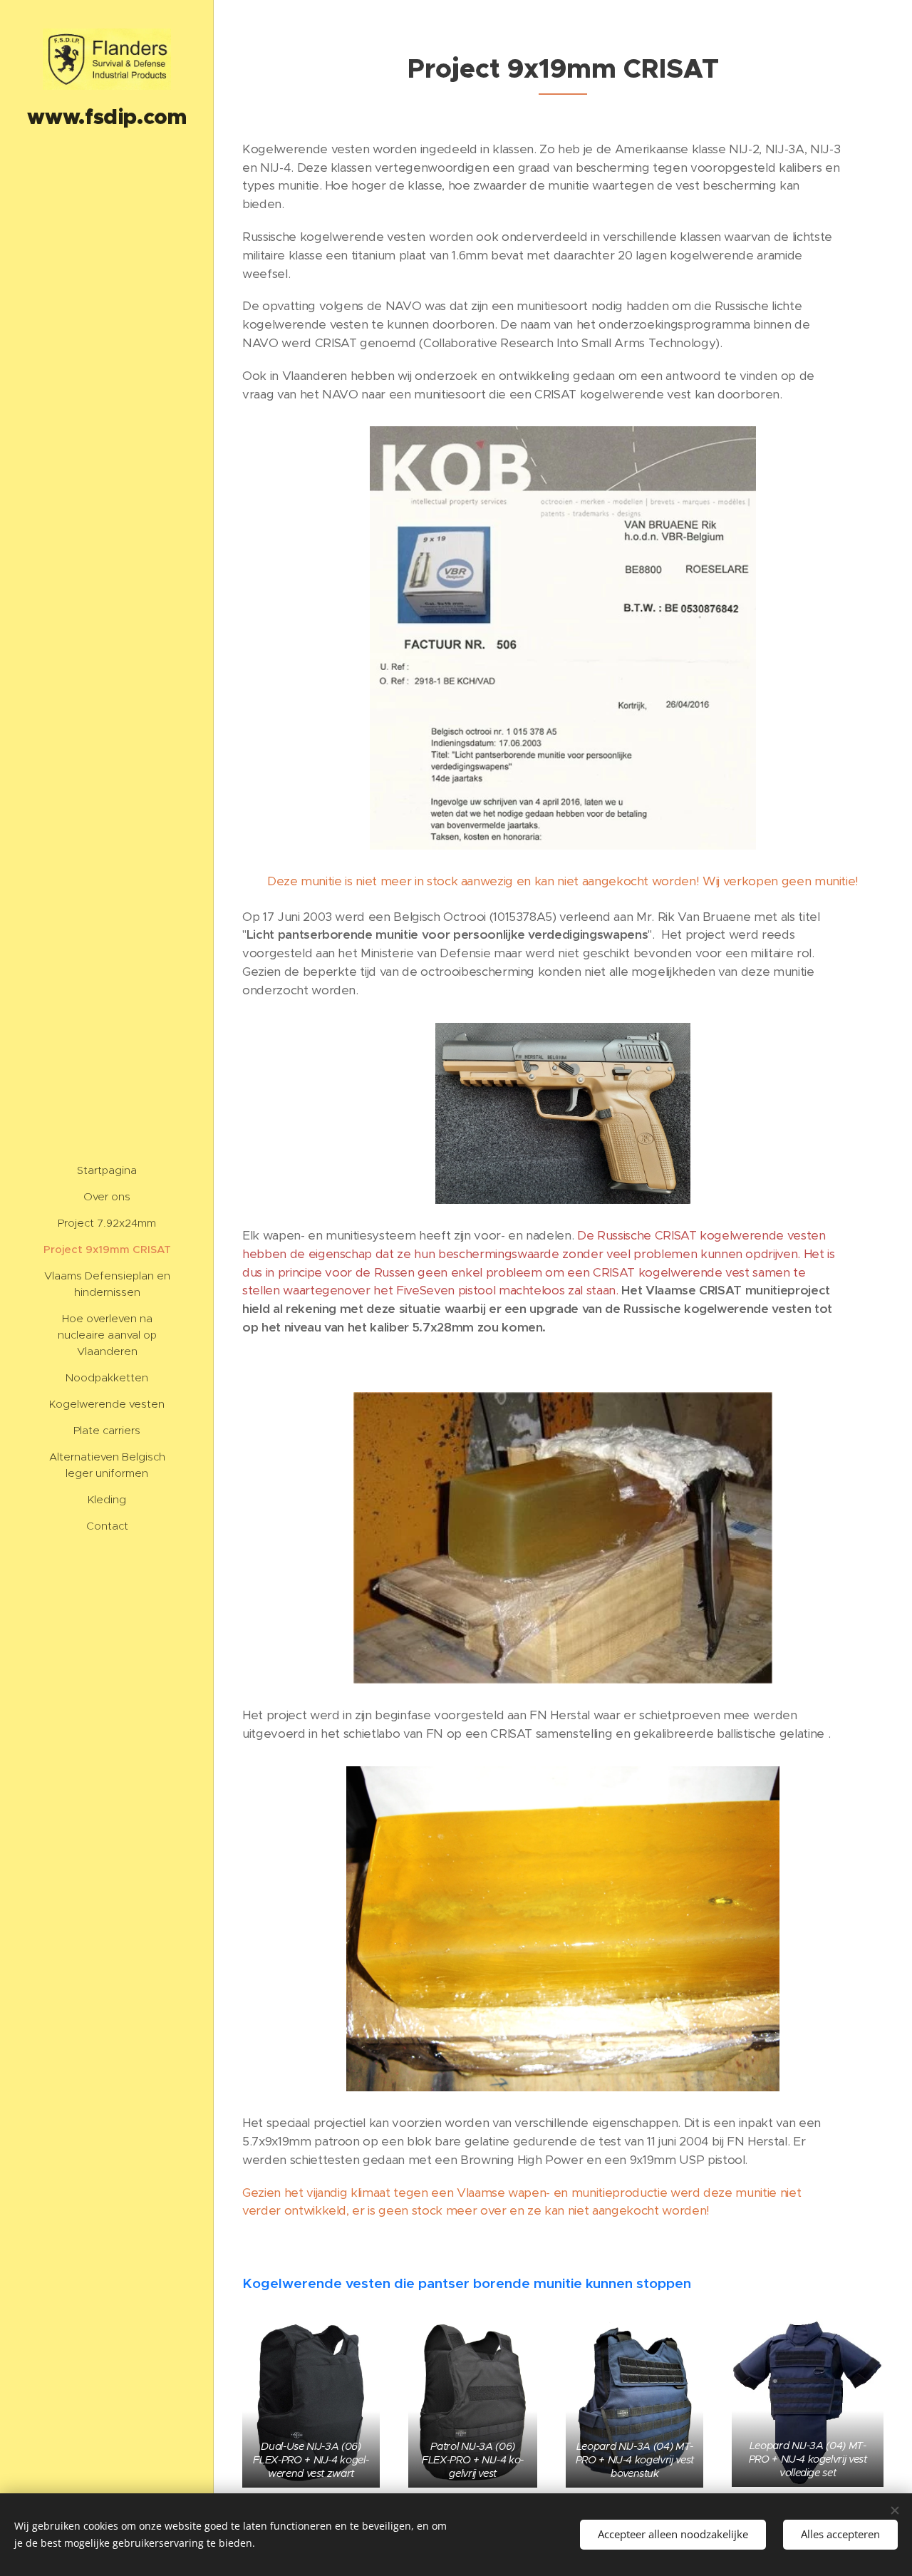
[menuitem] (107, 1170)
